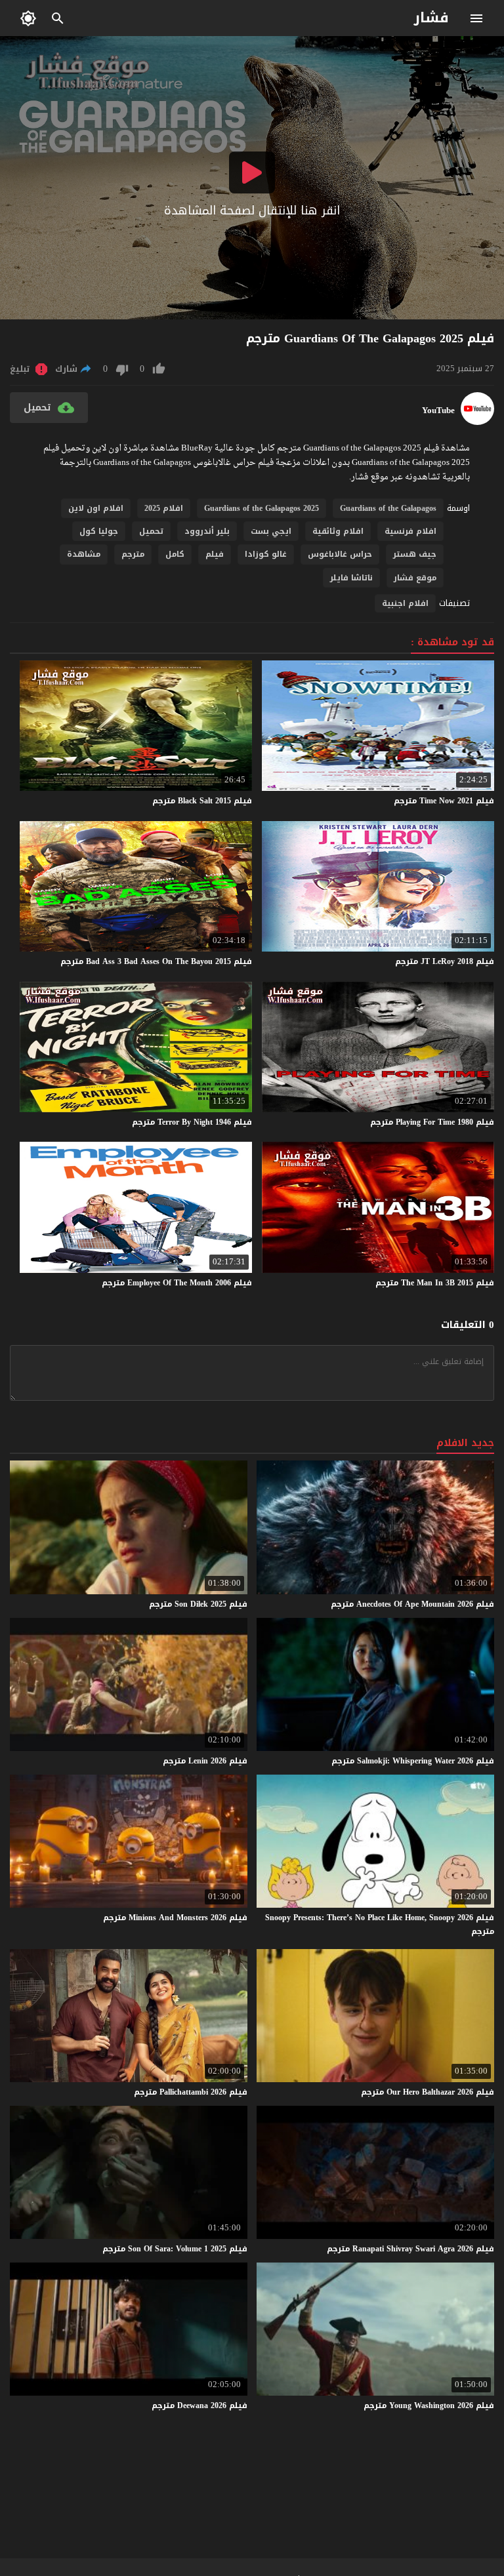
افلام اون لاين (96, 508)
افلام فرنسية (410, 531)
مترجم (133, 554)
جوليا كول (99, 531)
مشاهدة (84, 554)
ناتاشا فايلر (351, 578)
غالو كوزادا (266, 554)
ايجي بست (271, 531)
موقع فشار (415, 578)
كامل (175, 554)
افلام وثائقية (338, 531)
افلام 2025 (164, 508)
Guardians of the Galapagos (388, 508)
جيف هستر (415, 554)
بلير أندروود (207, 531)
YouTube (438, 411)
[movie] (477, 422)
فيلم (215, 554)
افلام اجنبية (405, 603)
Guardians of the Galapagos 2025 (262, 508)
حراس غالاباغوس (340, 554)
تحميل (151, 531)
